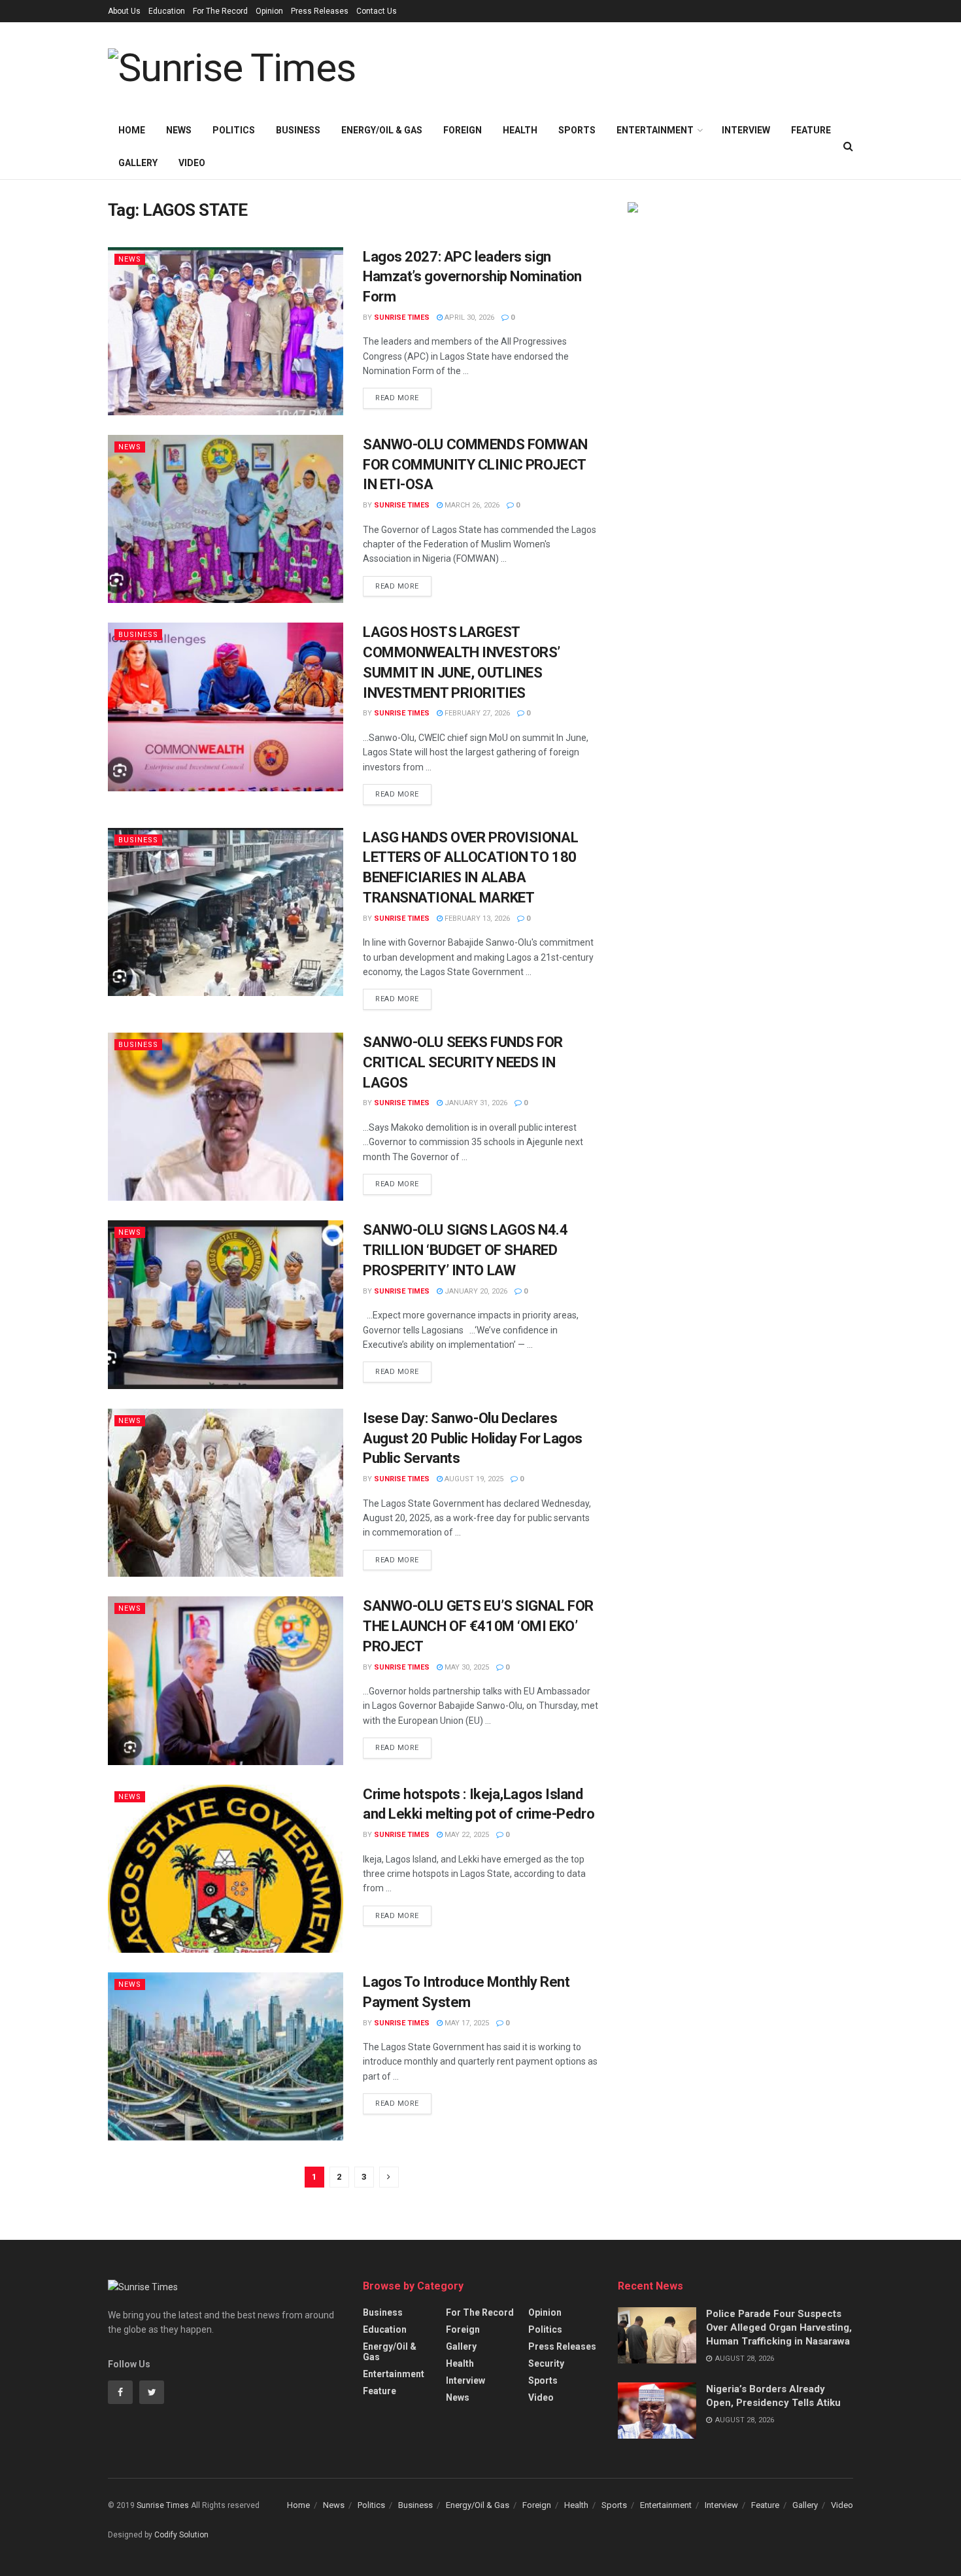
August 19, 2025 (473, 1479)
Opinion (269, 11)
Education (167, 11)
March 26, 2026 (471, 505)
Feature (811, 130)
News (179, 130)
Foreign (463, 130)
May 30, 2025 (466, 1667)
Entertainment (655, 130)
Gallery (138, 163)
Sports (577, 130)
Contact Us (377, 11)
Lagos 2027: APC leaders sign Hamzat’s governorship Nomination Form (472, 277)
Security (546, 2363)
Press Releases (320, 11)
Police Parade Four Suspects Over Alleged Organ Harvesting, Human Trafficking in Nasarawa (779, 2327)
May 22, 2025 (466, 1835)
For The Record (220, 11)
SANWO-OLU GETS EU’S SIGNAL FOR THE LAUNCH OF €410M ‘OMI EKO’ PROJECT (478, 1626)
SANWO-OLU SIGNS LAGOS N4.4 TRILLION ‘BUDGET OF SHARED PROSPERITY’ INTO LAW (465, 1250)
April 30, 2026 (468, 318)
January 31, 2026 (475, 1103)
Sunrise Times (402, 318)
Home (132, 130)
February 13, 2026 (476, 919)
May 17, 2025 (466, 2023)
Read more (397, 398)
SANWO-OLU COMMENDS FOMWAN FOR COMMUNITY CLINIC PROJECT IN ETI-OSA (475, 465)
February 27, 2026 (476, 713)
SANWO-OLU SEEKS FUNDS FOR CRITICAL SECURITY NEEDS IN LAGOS (463, 1062)
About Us (124, 11)
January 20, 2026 (475, 1291)
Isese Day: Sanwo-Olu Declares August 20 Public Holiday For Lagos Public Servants (473, 1438)
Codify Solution (181, 2535)
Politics (234, 130)
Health (520, 130)
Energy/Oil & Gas (382, 130)
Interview (746, 130)
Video (192, 163)
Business (298, 130)
